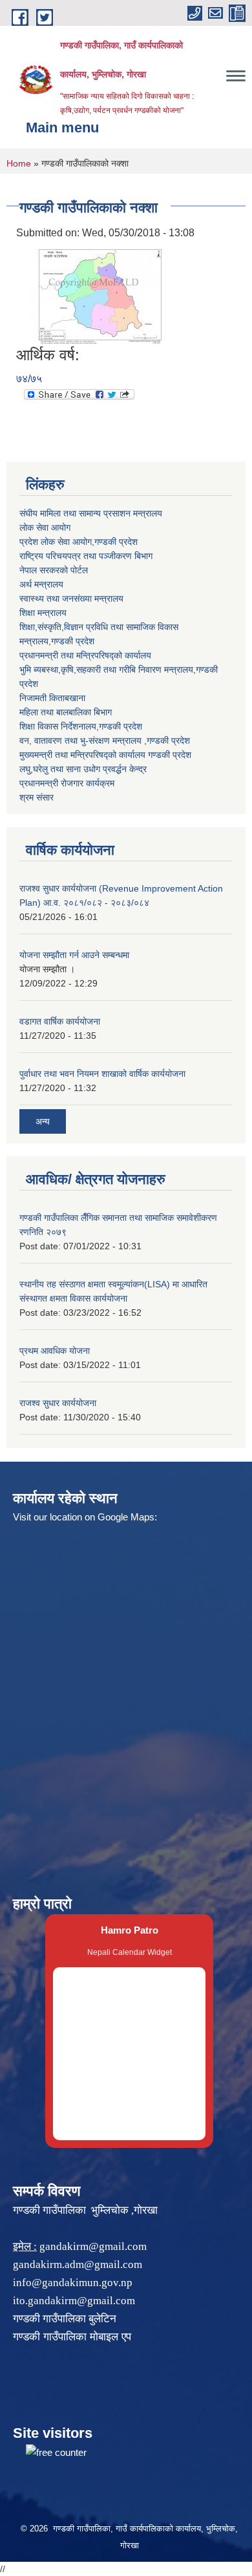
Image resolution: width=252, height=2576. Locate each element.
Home (19, 163)
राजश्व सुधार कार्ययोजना (58, 1403)
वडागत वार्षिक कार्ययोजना (60, 1021)
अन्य (43, 1121)
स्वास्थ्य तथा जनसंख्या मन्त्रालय (71, 598)
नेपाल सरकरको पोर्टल (54, 570)
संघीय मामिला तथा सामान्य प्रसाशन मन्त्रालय (91, 513)
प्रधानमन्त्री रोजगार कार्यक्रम (67, 783)
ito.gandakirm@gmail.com (74, 2301)
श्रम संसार (37, 797)
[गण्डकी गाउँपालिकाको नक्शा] (90, 293)
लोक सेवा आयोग (45, 527)
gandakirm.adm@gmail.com (78, 2264)
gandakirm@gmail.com (93, 2246)
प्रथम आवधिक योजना (55, 1351)
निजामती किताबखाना (52, 698)
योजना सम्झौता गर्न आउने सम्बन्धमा (74, 955)
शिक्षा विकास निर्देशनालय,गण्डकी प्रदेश (81, 726)
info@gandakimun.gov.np (73, 2283)
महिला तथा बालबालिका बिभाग (66, 712)
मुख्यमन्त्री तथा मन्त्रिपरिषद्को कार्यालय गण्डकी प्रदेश (105, 755)
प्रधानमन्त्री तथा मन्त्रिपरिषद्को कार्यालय (85, 655)
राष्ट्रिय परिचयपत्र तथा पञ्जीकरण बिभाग (86, 556)
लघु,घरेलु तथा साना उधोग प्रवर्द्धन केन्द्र (83, 769)
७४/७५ (29, 379)
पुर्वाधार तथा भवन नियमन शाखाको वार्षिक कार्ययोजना (102, 1074)
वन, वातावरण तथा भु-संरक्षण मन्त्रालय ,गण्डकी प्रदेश (105, 741)
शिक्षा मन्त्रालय (43, 613)
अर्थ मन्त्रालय (41, 584)
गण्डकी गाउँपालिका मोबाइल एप (72, 2337)
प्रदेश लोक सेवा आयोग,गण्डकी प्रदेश (79, 542)
